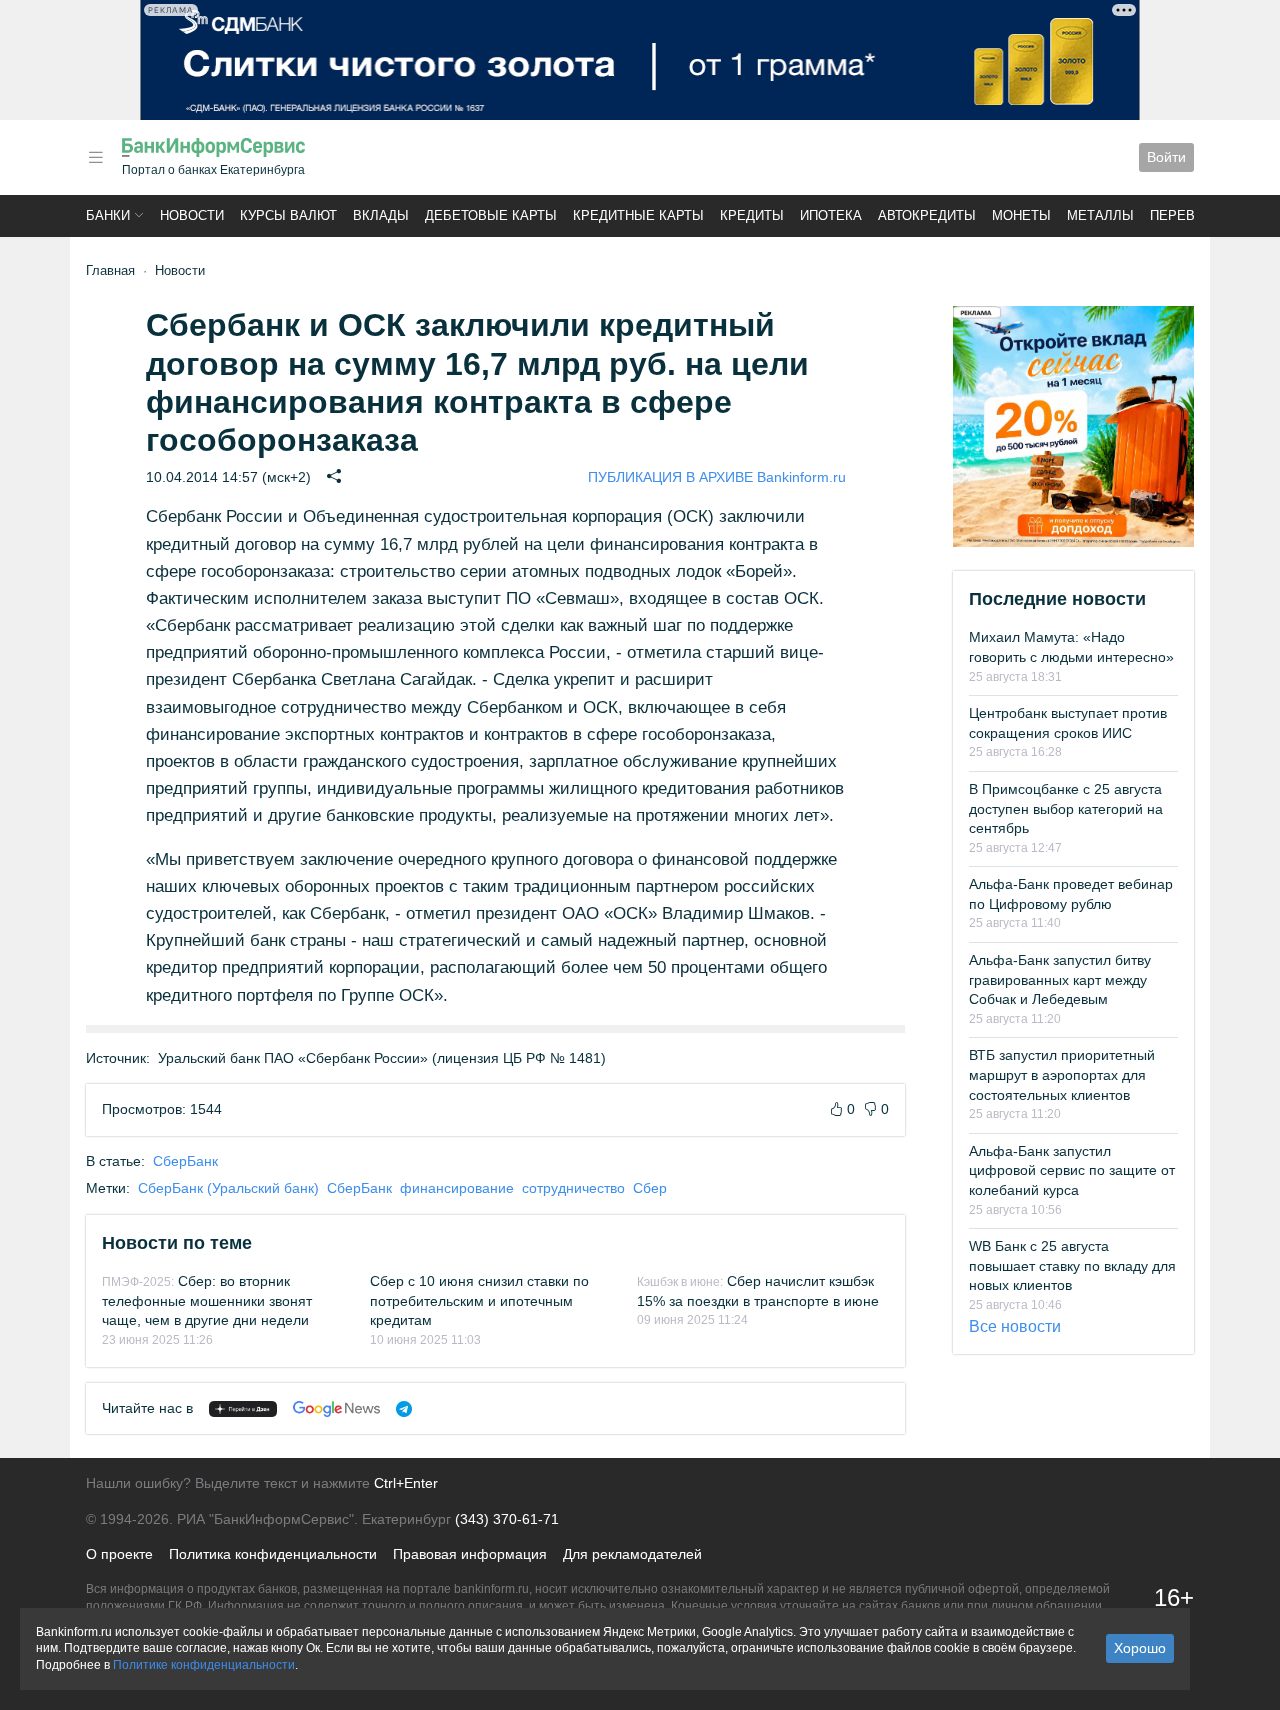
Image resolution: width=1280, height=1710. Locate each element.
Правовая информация (470, 1554)
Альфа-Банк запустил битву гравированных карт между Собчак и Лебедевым (1060, 979)
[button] (96, 157)
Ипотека (831, 215)
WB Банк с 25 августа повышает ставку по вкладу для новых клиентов (1072, 1265)
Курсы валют (288, 215)
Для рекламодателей (632, 1554)
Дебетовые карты (491, 215)
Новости (192, 215)
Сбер (650, 1188)
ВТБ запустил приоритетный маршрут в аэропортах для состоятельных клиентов (1062, 1074)
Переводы (1188, 215)
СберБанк (185, 1161)
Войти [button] (1166, 157)
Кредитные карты (638, 215)
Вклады (381, 215)
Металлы (1100, 215)
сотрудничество (573, 1188)
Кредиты (752, 215)
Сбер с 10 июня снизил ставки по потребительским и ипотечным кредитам (479, 1300)
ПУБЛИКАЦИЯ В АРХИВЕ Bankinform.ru (717, 477)
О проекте (119, 1554)
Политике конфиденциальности (204, 1665)
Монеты (1021, 215)
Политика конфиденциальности (273, 1554)
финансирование (457, 1188)
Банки (108, 215)
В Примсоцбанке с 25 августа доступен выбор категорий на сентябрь (1066, 808)
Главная (110, 270)
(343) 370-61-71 (507, 1519)
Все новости (1015, 1326)
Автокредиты (927, 215)
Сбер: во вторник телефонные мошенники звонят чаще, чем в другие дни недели (207, 1300)
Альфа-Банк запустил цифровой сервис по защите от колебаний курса (1072, 1170)
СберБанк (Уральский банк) (228, 1188)
